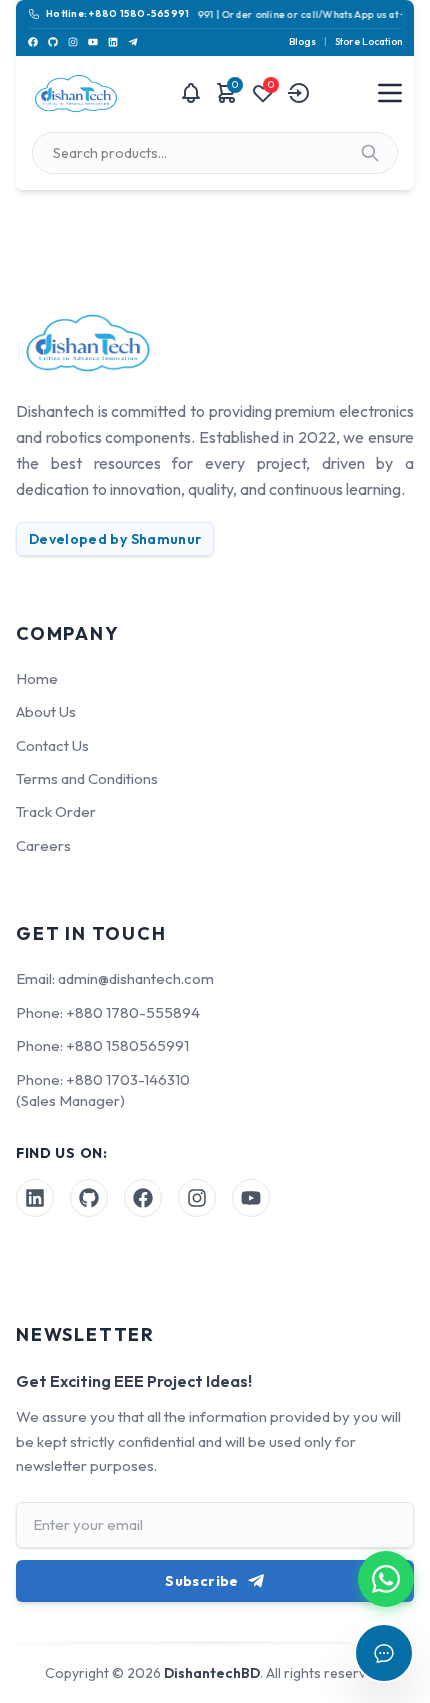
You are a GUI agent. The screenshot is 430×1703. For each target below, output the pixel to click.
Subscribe (201, 1581)
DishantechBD (212, 1673)
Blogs (302, 41)
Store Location (368, 41)
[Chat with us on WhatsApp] (386, 1579)
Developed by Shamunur (115, 539)
